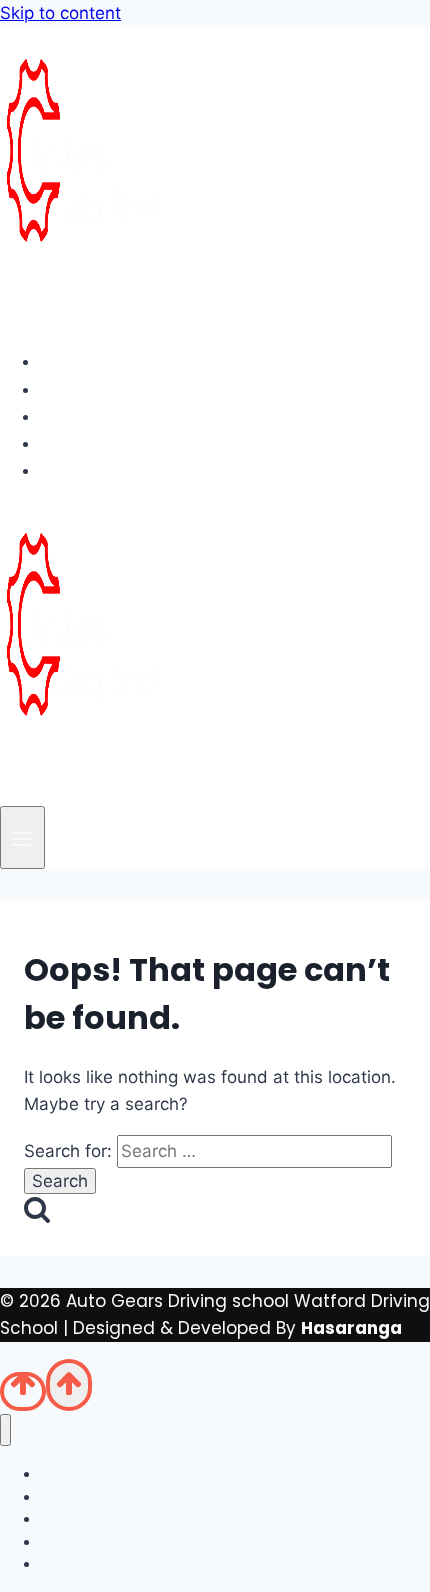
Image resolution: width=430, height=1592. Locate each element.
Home (82, 361)
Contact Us (107, 470)
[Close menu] (5, 1430)
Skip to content (60, 13)
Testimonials (114, 443)
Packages (101, 416)
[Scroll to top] (23, 1391)
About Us (96, 389)
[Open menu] (22, 837)
